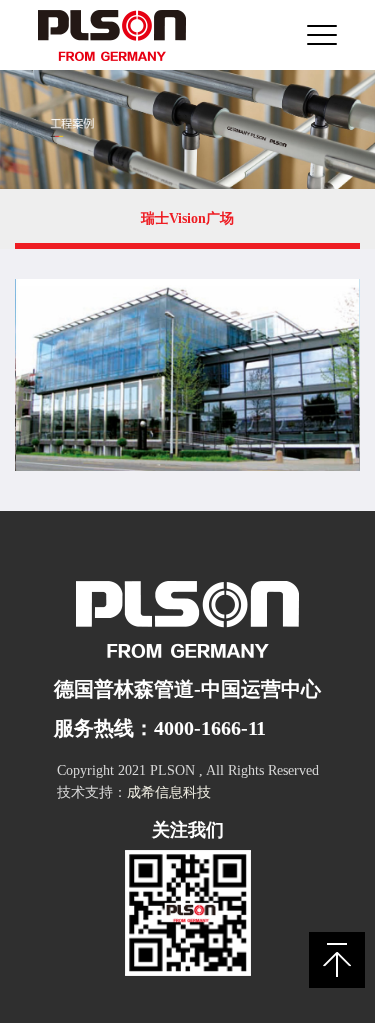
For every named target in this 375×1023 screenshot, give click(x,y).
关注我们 (188, 830)
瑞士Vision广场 (187, 218)
